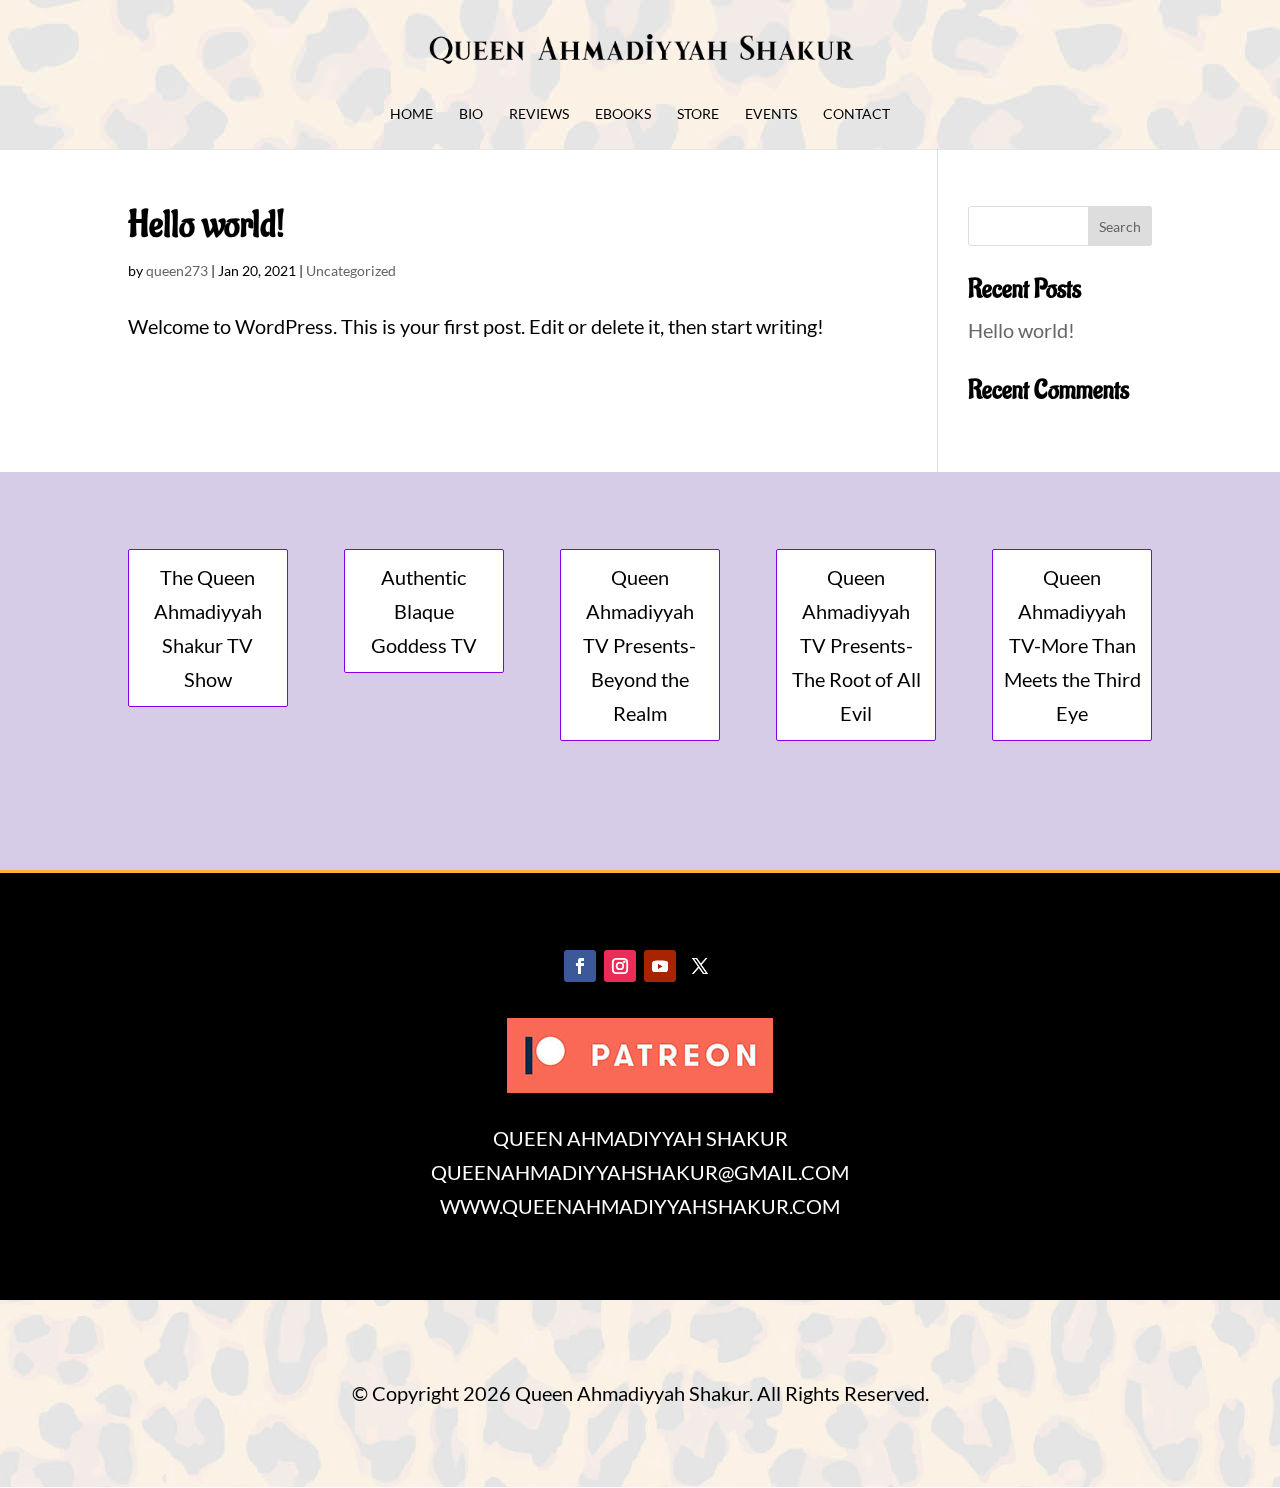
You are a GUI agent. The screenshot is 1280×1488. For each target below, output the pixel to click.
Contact (856, 114)
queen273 (177, 270)
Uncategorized (351, 270)
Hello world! (206, 225)
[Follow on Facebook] (580, 966)
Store (698, 114)
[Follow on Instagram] (620, 966)
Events (771, 114)
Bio (471, 114)
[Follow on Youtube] (660, 966)
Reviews (539, 114)
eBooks (623, 114)
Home (411, 114)
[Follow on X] (700, 966)
